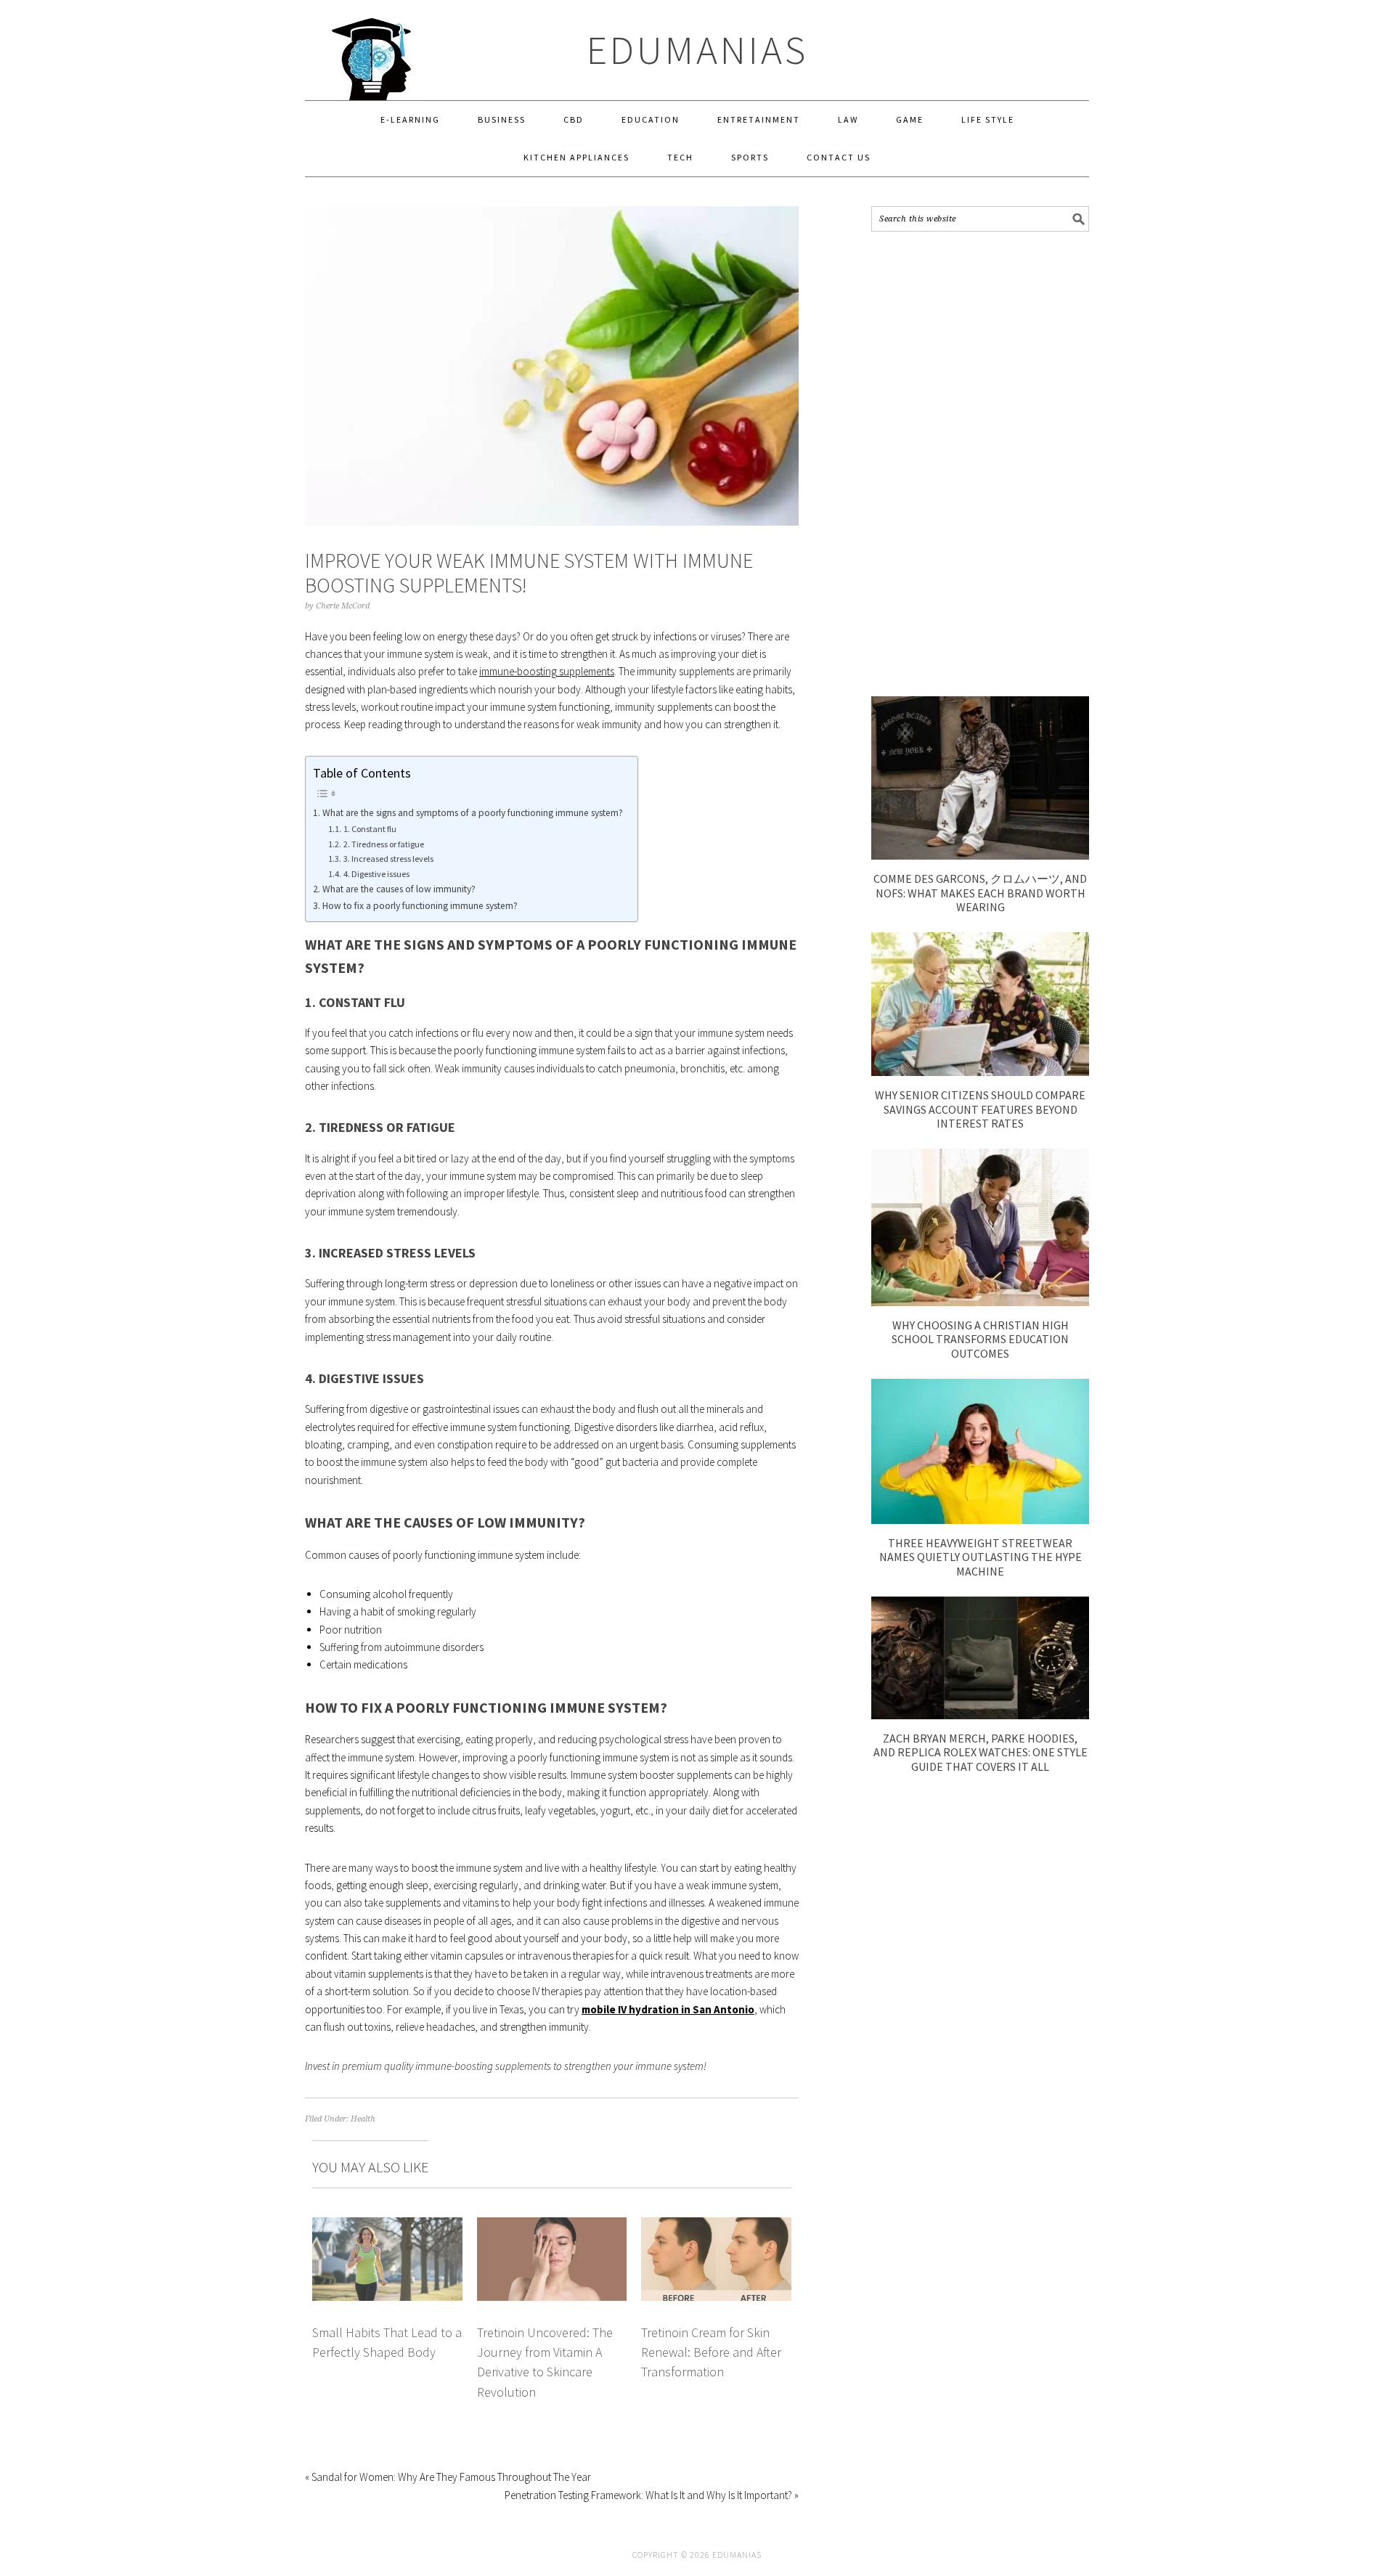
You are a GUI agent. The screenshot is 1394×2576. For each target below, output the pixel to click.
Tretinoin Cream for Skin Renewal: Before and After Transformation (711, 2352)
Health (363, 2119)
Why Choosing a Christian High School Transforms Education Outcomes (980, 1339)
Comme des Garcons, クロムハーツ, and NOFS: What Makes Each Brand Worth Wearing (980, 892)
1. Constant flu (370, 829)
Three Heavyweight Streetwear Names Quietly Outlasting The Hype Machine (981, 1557)
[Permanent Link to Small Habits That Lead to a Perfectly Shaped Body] (387, 2226)
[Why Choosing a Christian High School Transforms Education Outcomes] (980, 1302)
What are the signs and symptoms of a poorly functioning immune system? (473, 813)
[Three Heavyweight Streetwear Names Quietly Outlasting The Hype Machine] (980, 1520)
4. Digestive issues (376, 874)
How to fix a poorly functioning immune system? (420, 906)
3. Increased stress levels (388, 859)
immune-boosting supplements (547, 671)
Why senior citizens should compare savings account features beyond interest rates (980, 1109)
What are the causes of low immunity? (399, 889)
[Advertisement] (980, 464)
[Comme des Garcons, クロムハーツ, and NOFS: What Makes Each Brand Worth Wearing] (980, 856)
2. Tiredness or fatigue (383, 844)
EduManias (697, 50)
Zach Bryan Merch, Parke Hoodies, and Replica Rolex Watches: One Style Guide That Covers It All (981, 1752)
